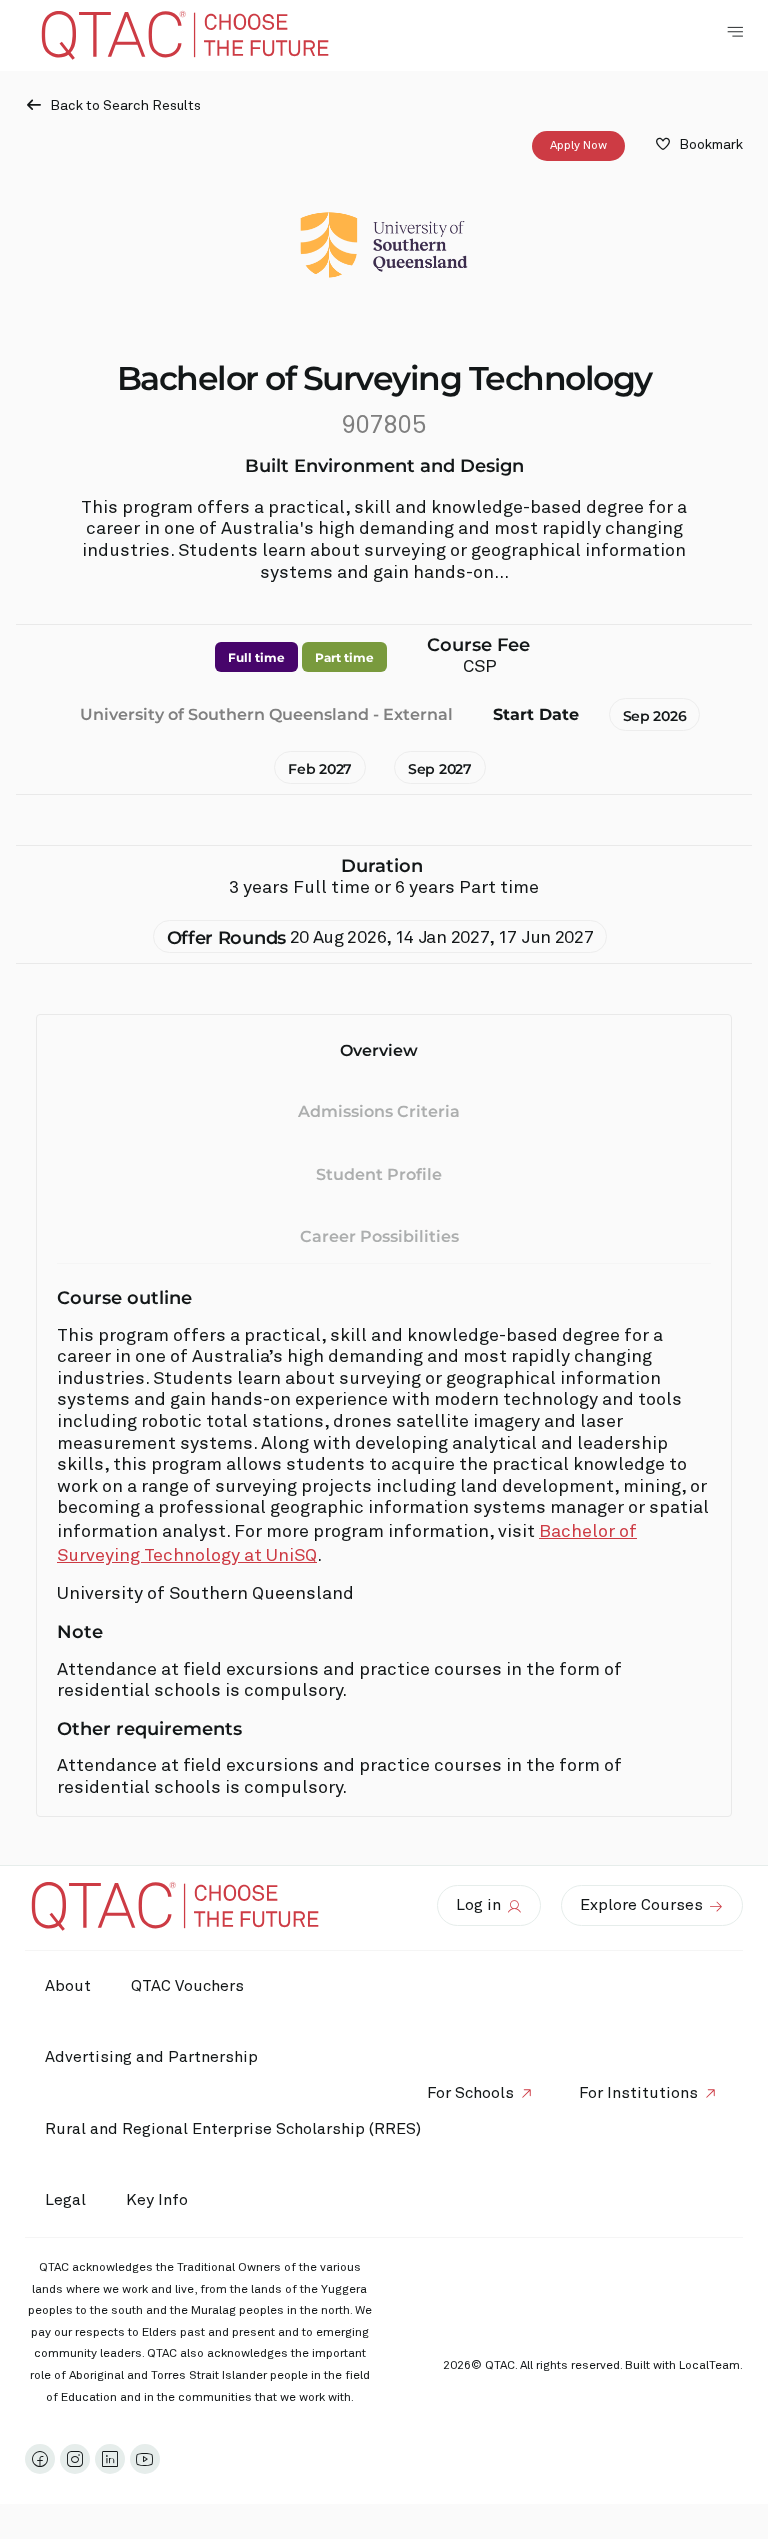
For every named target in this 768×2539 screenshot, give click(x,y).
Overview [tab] (379, 1050)
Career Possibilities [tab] (379, 1236)
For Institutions (638, 2093)
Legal (65, 2200)
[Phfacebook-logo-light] (40, 2459)
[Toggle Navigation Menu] (735, 32)
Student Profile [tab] (379, 1174)
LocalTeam (709, 2366)
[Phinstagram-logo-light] (75, 2459)
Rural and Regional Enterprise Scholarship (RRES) (233, 2129)
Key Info (157, 2200)
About (68, 1986)
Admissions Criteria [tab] (379, 1111)
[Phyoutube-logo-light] (145, 2459)
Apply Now (578, 146)
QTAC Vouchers (187, 1986)
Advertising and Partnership (151, 2057)
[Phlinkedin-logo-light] (110, 2459)
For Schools (470, 2093)
